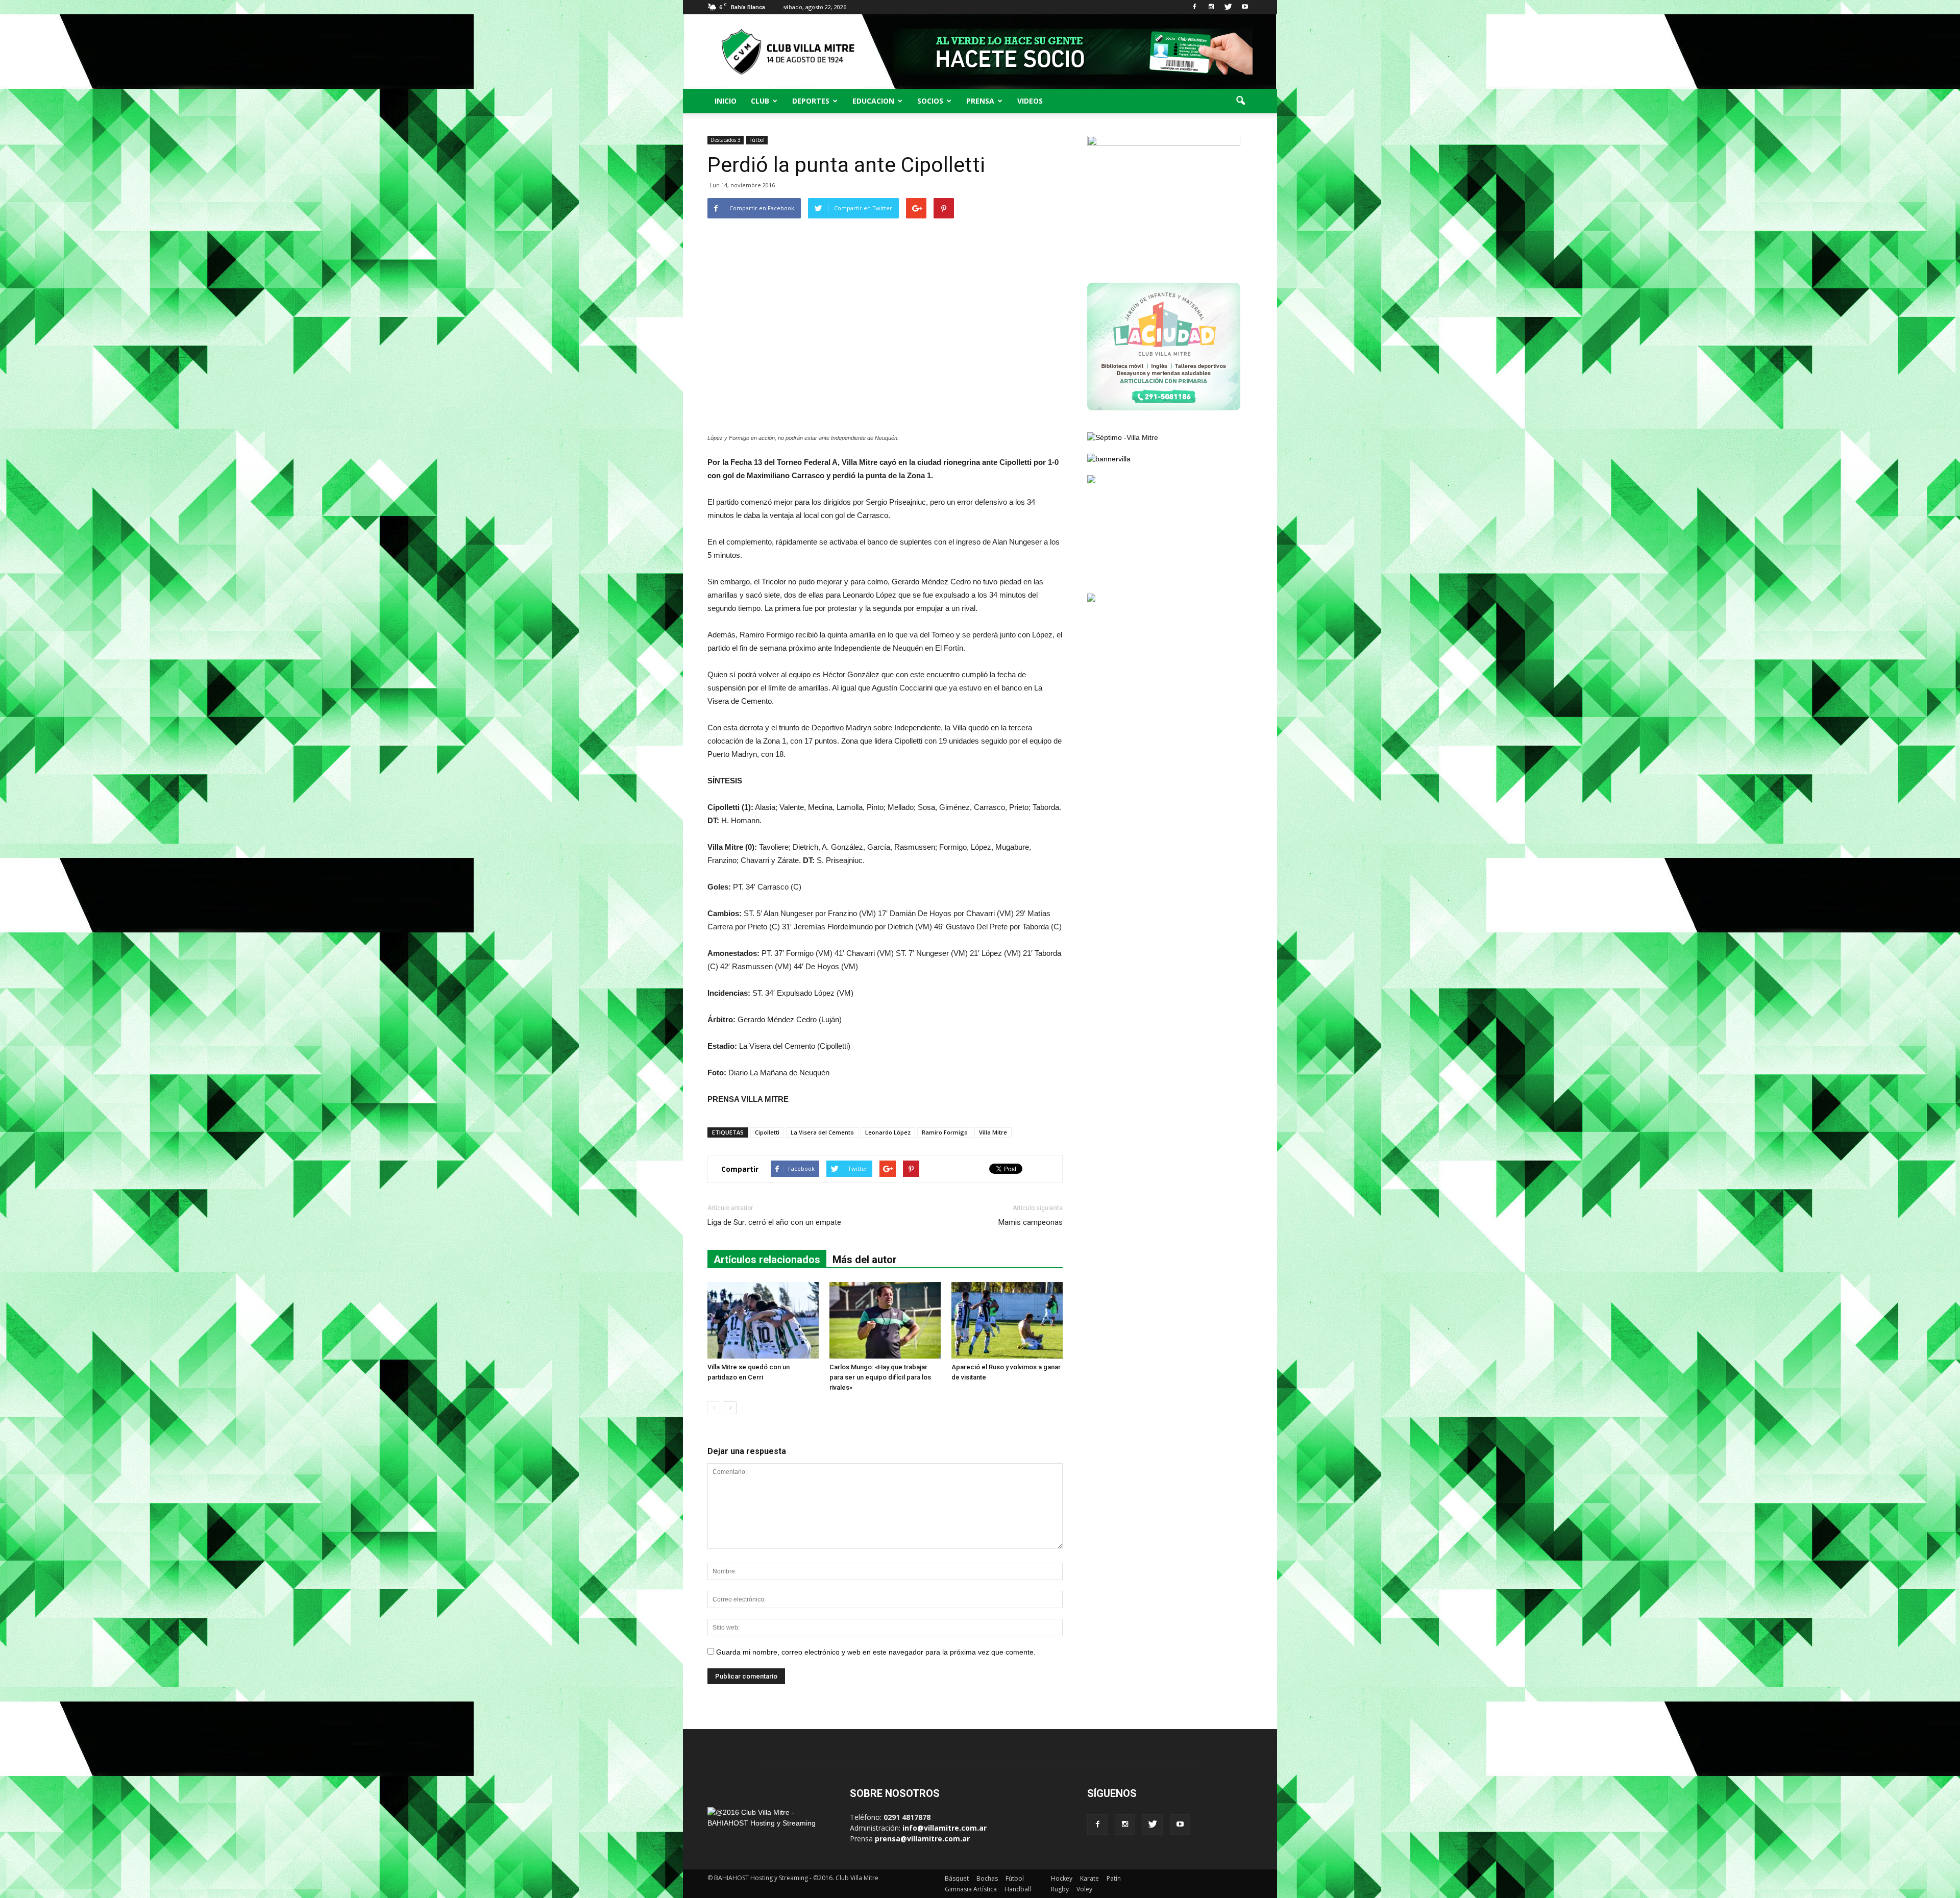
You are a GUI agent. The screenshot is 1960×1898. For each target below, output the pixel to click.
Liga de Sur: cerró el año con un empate (774, 1222)
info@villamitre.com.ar (945, 1828)
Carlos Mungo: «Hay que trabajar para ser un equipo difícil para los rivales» (880, 1377)
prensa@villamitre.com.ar (922, 1839)
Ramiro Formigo (945, 1132)
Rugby (1060, 1889)
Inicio (726, 101)
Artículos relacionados (767, 1260)
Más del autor (865, 1260)
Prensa (980, 101)
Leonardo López (888, 1132)
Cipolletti (767, 1132)
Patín (1114, 1878)
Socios (930, 101)
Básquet (957, 1878)
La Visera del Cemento (822, 1132)
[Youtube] (1245, 7)
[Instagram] (1211, 7)
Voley (1084, 1889)
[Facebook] (1194, 7)
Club (760, 101)
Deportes (811, 101)
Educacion (873, 101)
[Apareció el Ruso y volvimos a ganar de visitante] (1007, 1320)
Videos (1030, 101)
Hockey (1062, 1878)
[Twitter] (1228, 7)
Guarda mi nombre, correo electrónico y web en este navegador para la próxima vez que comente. (876, 1652)
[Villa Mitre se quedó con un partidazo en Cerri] (763, 1320)
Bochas (987, 1878)
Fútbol (757, 140)
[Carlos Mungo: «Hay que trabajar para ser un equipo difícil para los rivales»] (885, 1320)
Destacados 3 (726, 140)
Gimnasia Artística (971, 1889)
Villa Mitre (993, 1132)
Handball (1018, 1889)
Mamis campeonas (1031, 1222)
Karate (1089, 1878)
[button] (1240, 101)
